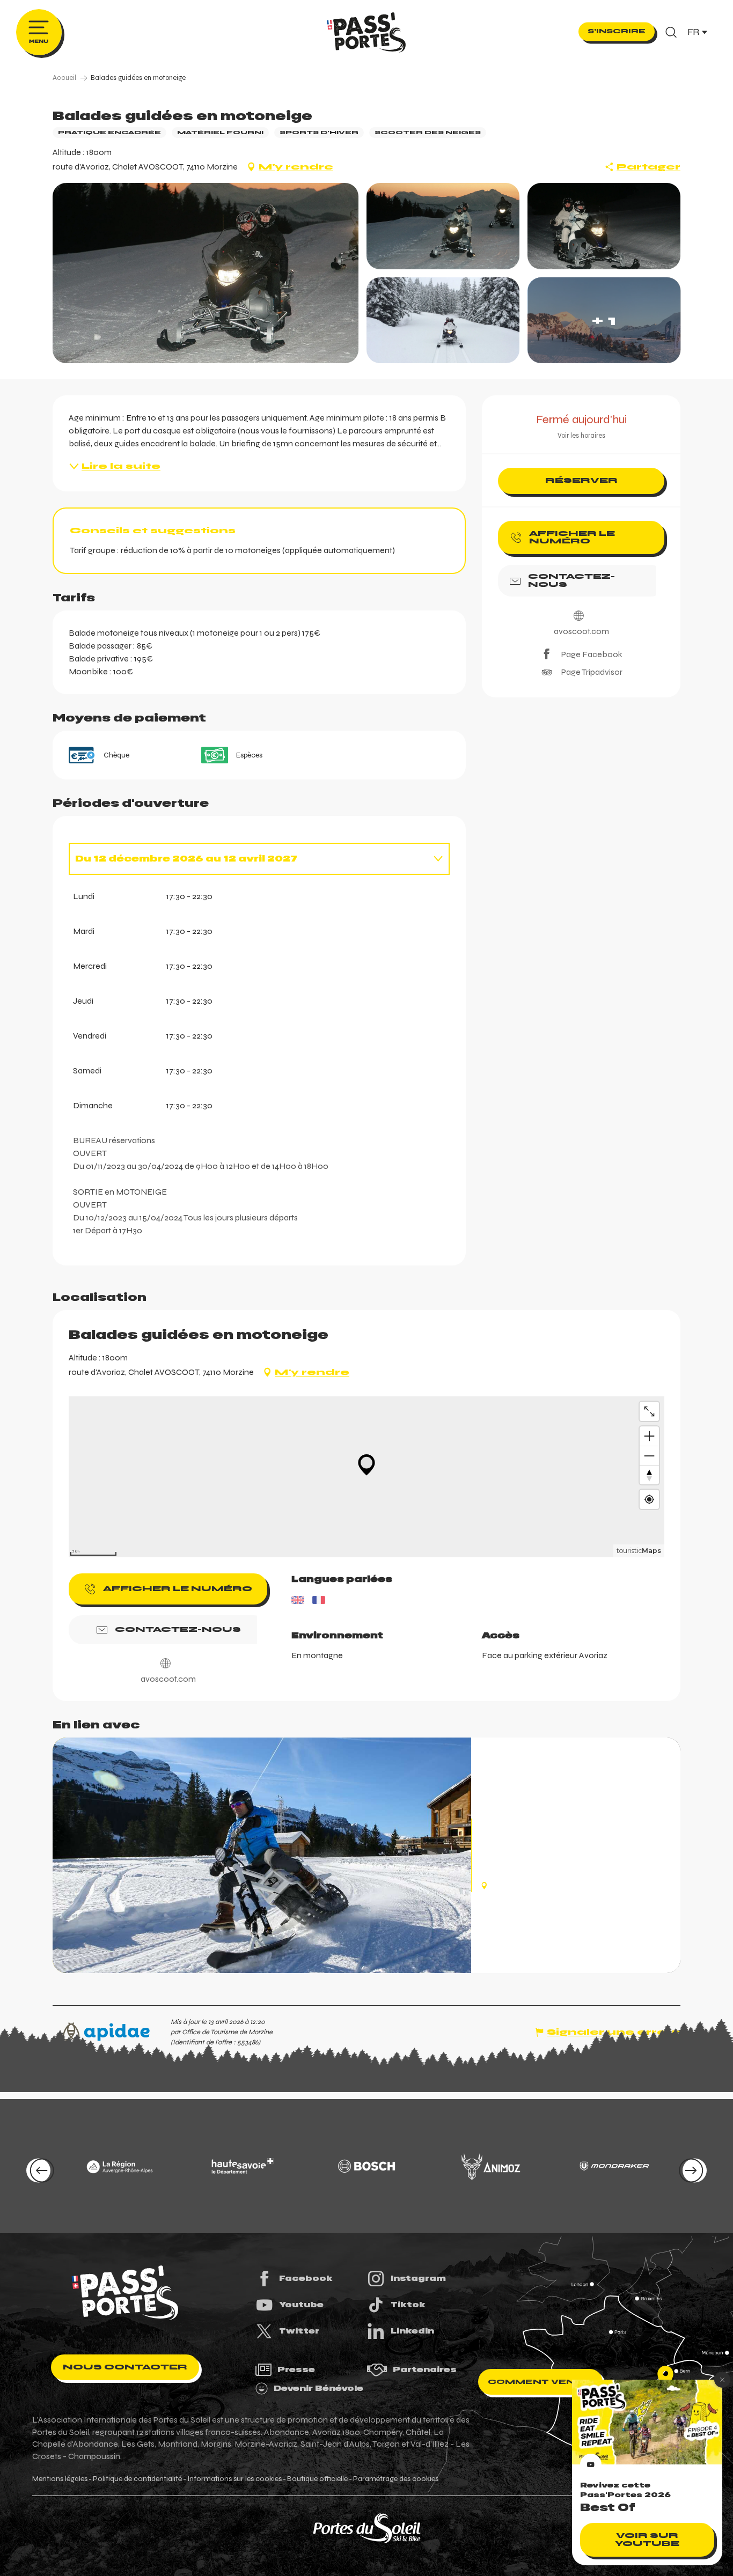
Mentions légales (60, 2479)
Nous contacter (125, 2367)
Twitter (299, 2331)
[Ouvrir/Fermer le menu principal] (39, 32)
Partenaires (425, 2369)
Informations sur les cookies (234, 2479)
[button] (671, 32)
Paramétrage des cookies (396, 2479)
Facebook (306, 2278)
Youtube (301, 2305)
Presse (296, 2369)
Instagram (418, 2278)
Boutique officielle (317, 2479)
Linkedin (412, 2331)
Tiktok (408, 2305)
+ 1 (604, 320)
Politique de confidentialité (137, 2479)
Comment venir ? (540, 2382)
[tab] (248, 859)
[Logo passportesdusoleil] (125, 2293)
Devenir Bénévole (318, 2388)
